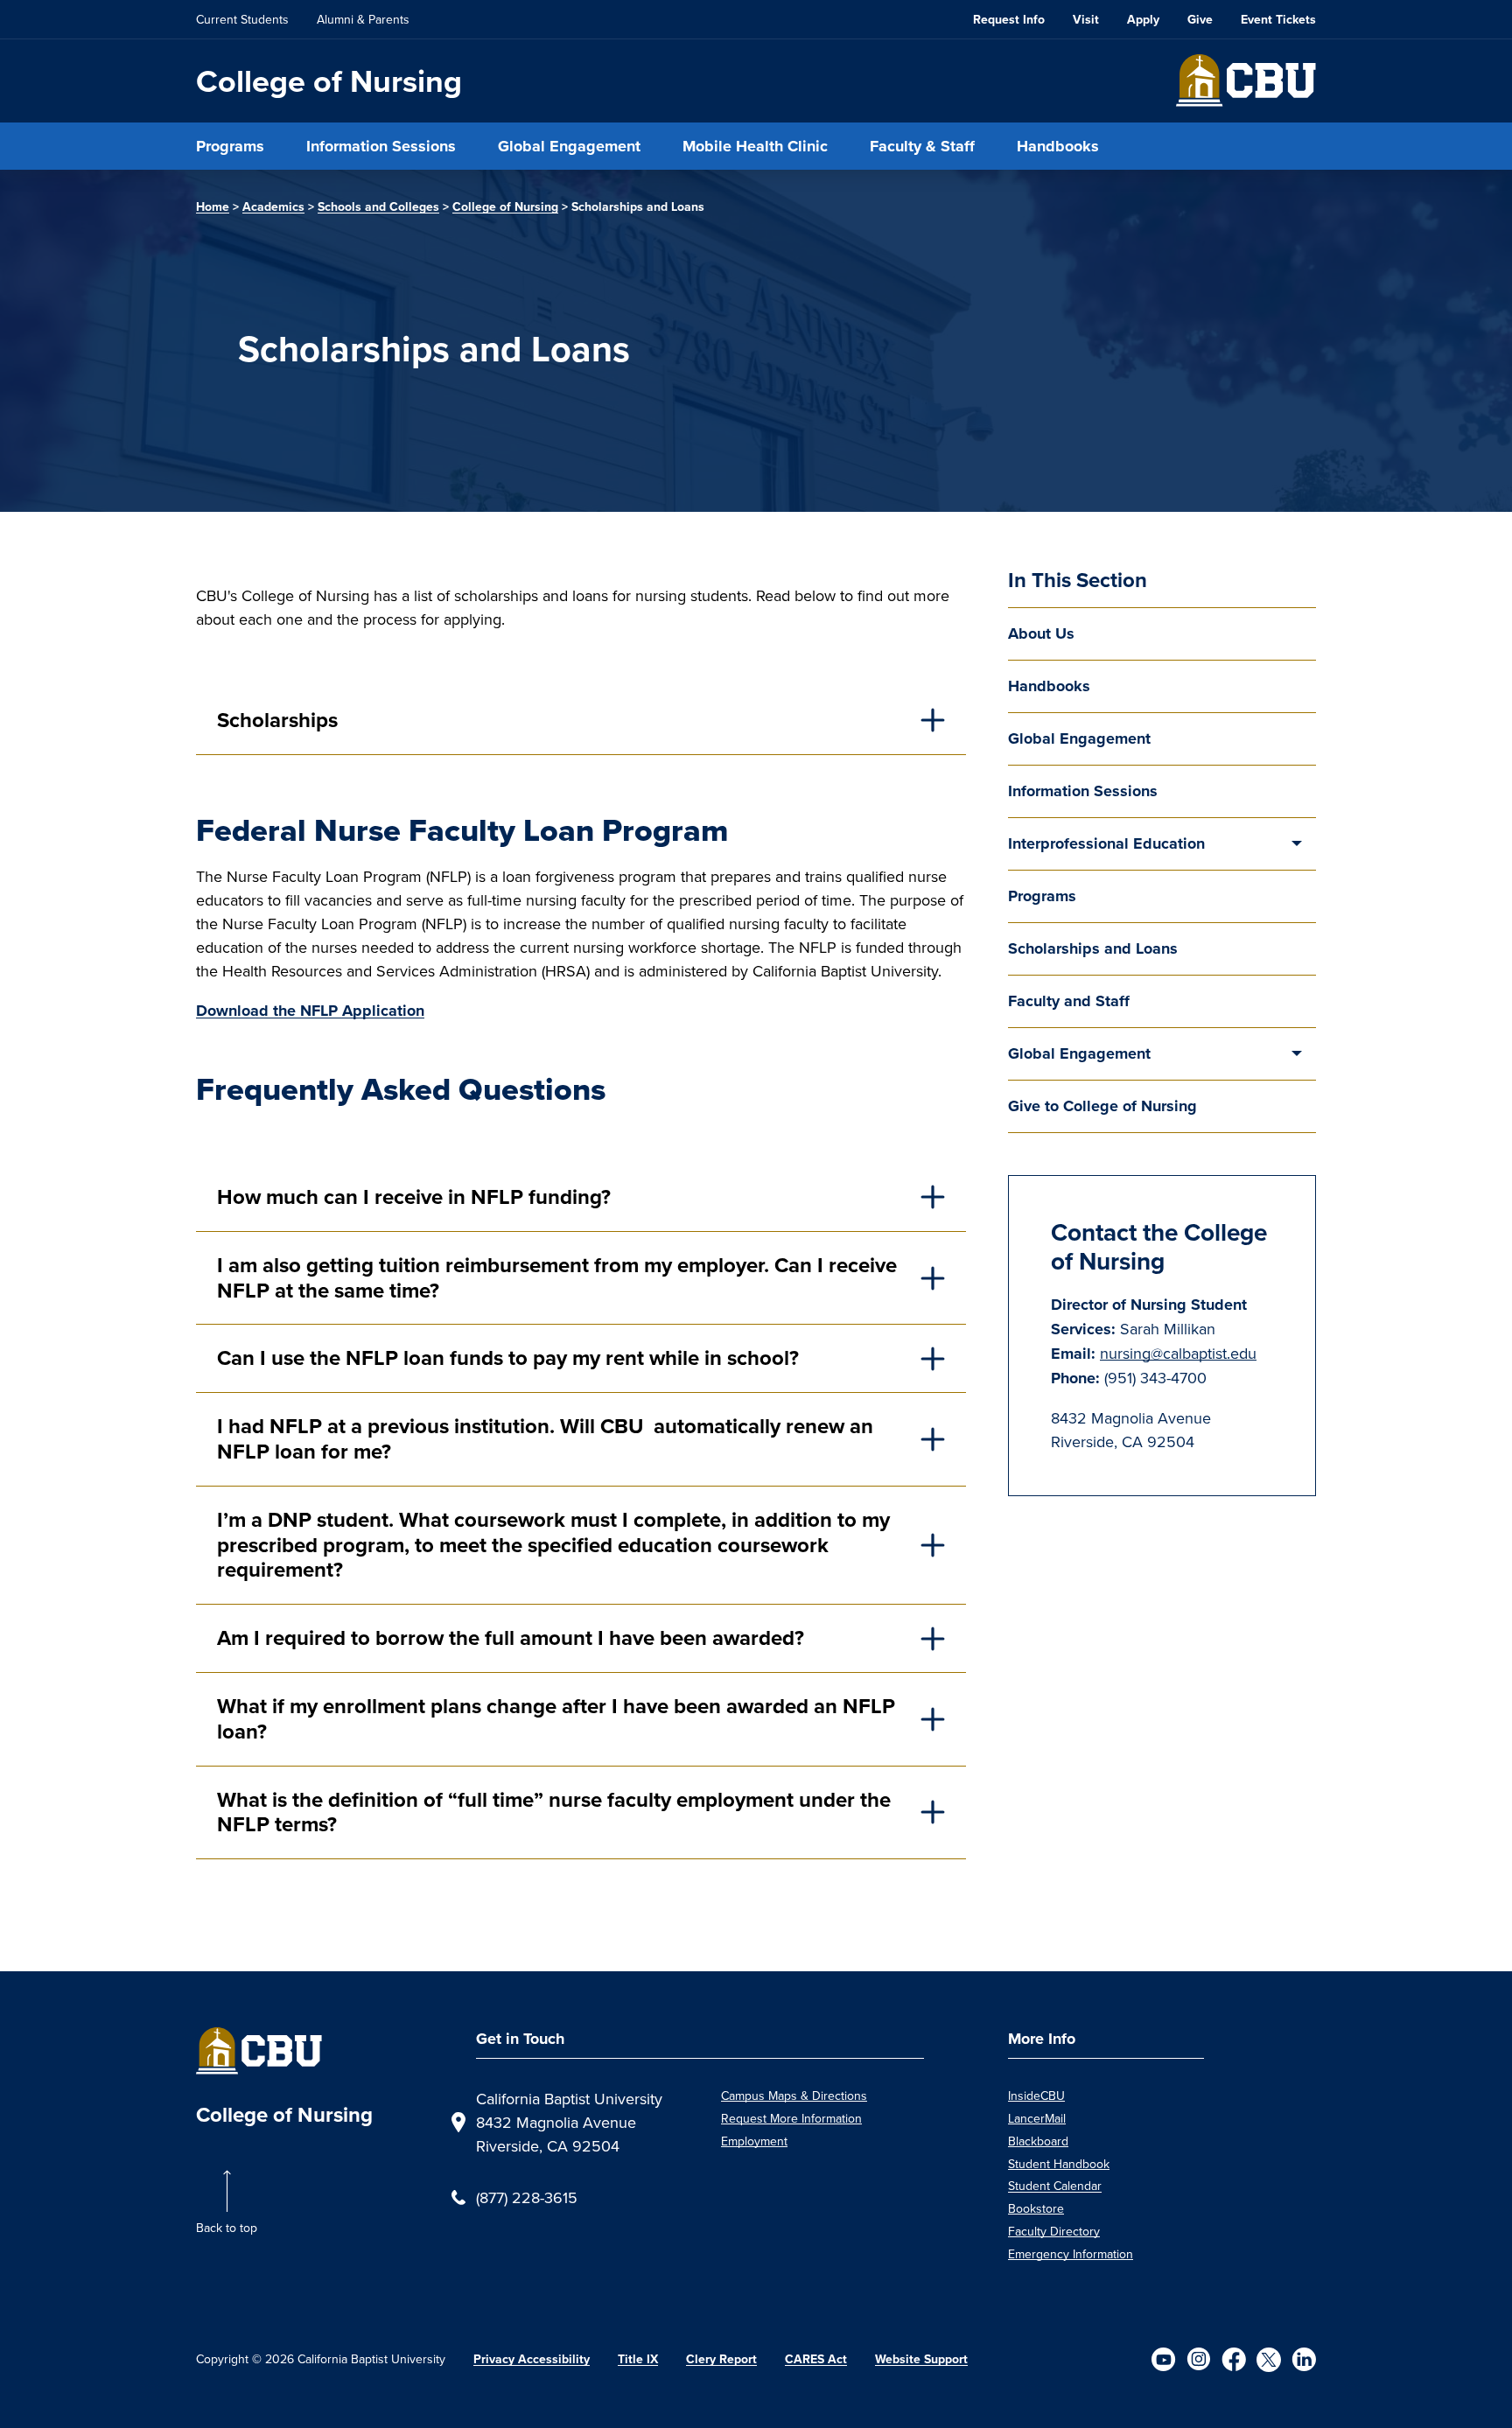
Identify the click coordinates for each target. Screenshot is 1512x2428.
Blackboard (1038, 2141)
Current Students (242, 19)
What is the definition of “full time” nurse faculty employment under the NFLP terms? (554, 1812)
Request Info (1009, 20)
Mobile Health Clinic (755, 146)
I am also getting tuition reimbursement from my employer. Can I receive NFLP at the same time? (557, 1278)
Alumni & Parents (363, 19)
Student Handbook (1059, 2164)
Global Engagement (569, 146)
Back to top (227, 2228)
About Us (1041, 633)
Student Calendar (1055, 2186)
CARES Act (816, 2359)
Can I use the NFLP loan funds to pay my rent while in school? (508, 1358)
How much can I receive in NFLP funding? (414, 1197)
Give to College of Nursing (1102, 1106)
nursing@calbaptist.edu (1178, 1353)
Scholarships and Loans (1093, 948)
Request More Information (791, 2118)
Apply (1143, 20)
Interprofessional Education (1106, 843)
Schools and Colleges (378, 207)
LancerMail (1037, 2118)
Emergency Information (1071, 2254)
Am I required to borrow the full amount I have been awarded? (511, 1638)
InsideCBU (1036, 2096)
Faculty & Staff (922, 146)
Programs (230, 146)
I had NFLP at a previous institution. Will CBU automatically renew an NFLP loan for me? (545, 1439)
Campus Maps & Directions (794, 2096)
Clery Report (721, 2359)
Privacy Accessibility (532, 2359)
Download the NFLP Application (310, 1011)
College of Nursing (329, 81)
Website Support (921, 2359)
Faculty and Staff (1069, 1001)
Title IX (638, 2359)
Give (1200, 20)
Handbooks (1058, 146)
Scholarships (277, 720)
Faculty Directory (1054, 2231)
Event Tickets (1278, 20)
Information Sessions (381, 146)
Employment (754, 2141)
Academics (273, 207)
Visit (1086, 20)
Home (213, 207)
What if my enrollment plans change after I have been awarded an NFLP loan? (556, 1719)
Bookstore (1036, 2208)
